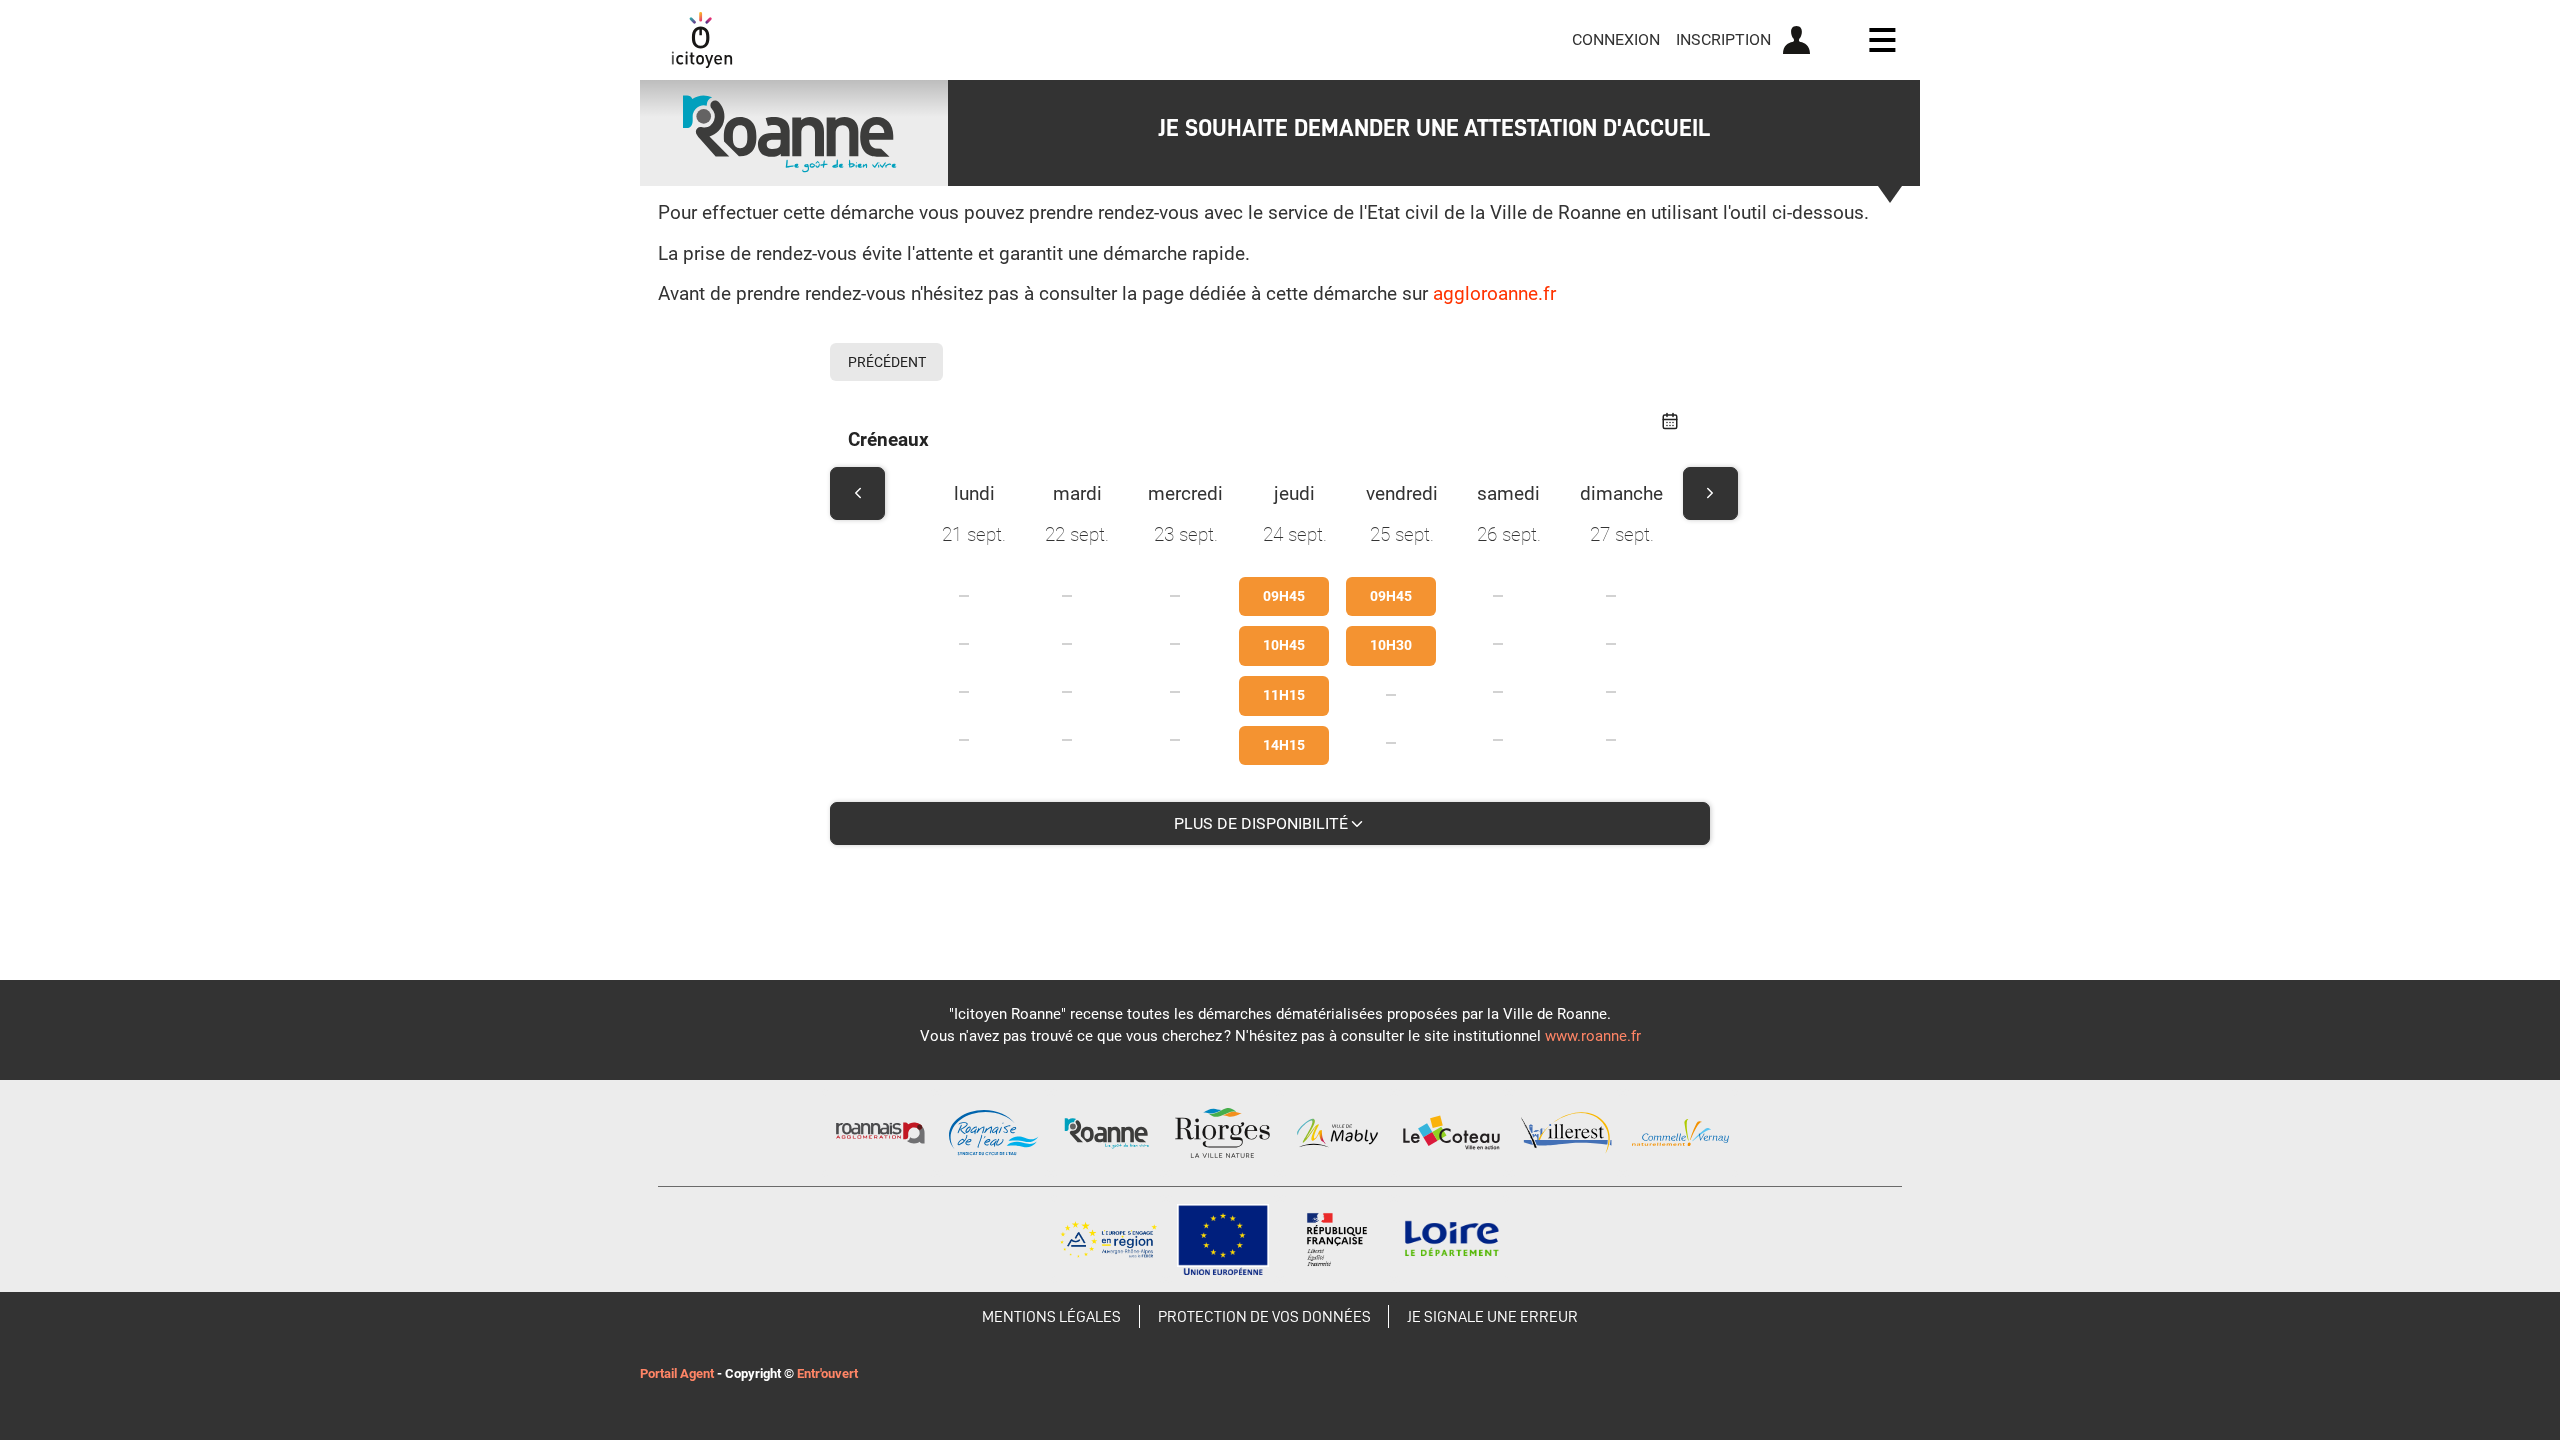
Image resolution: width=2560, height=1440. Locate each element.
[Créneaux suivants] (1710, 493)
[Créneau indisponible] (964, 596)
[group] (974, 663)
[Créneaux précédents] (857, 493)
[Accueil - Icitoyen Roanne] (702, 40)
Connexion (1616, 39)
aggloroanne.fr (1494, 293)
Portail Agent (677, 1373)
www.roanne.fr (1593, 1036)
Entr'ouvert (827, 1373)
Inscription (1723, 39)
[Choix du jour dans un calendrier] (1670, 423)
